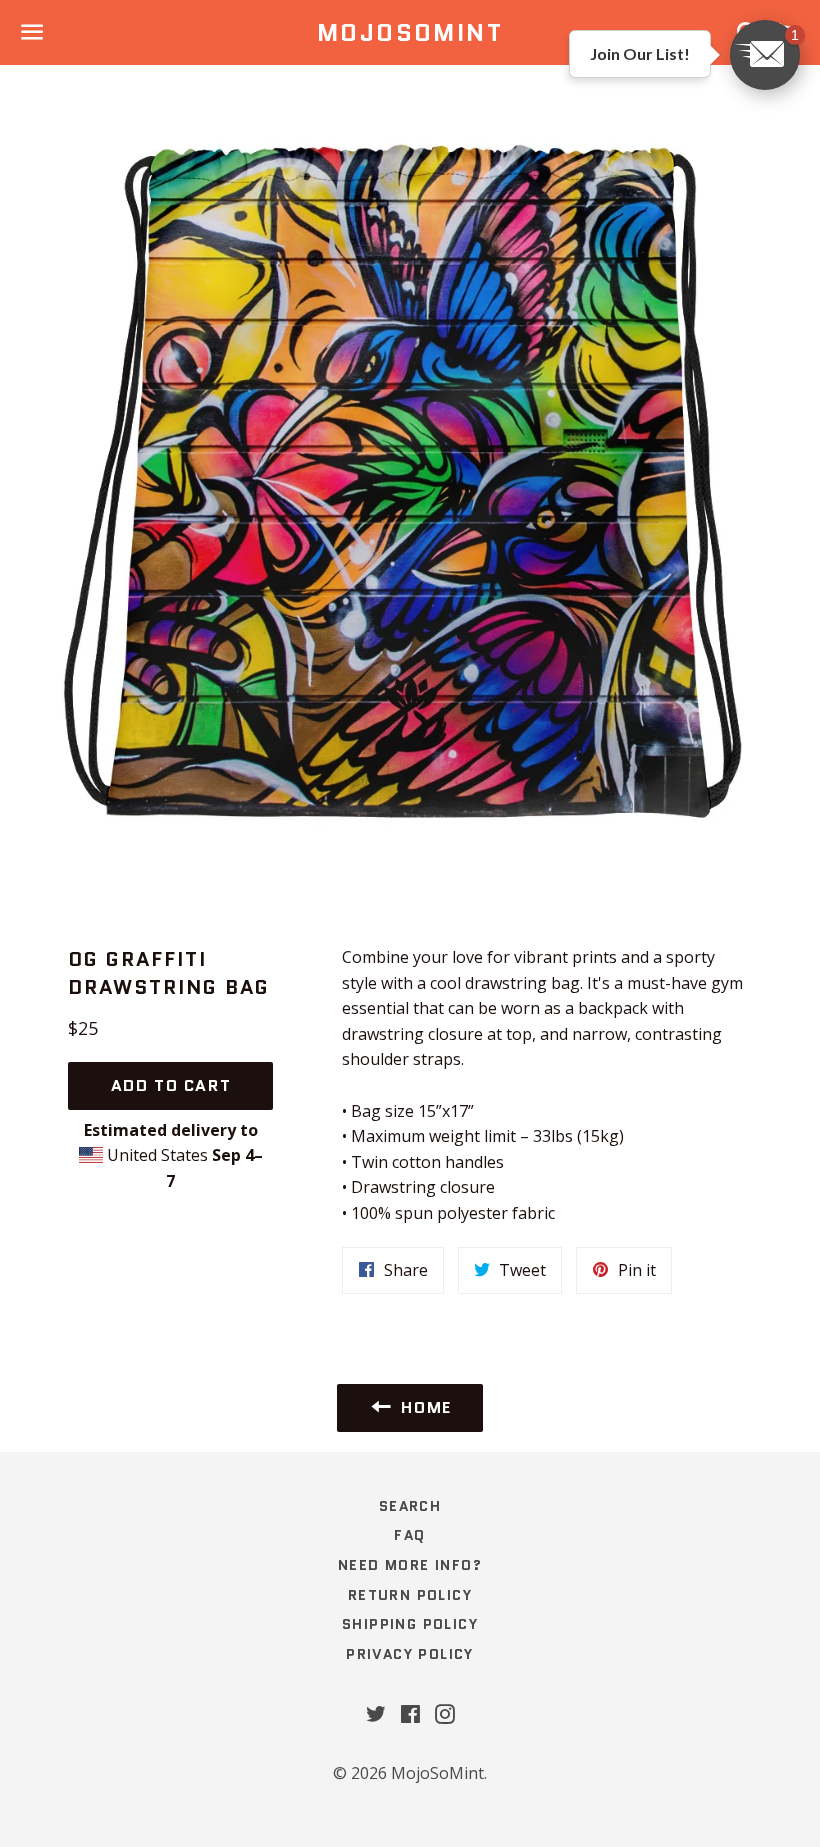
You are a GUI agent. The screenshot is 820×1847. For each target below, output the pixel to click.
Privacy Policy (410, 1654)
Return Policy (410, 1595)
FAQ (409, 1535)
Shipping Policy (410, 1624)
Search (410, 1506)
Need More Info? (410, 1565)
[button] (765, 55)
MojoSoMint (410, 33)
